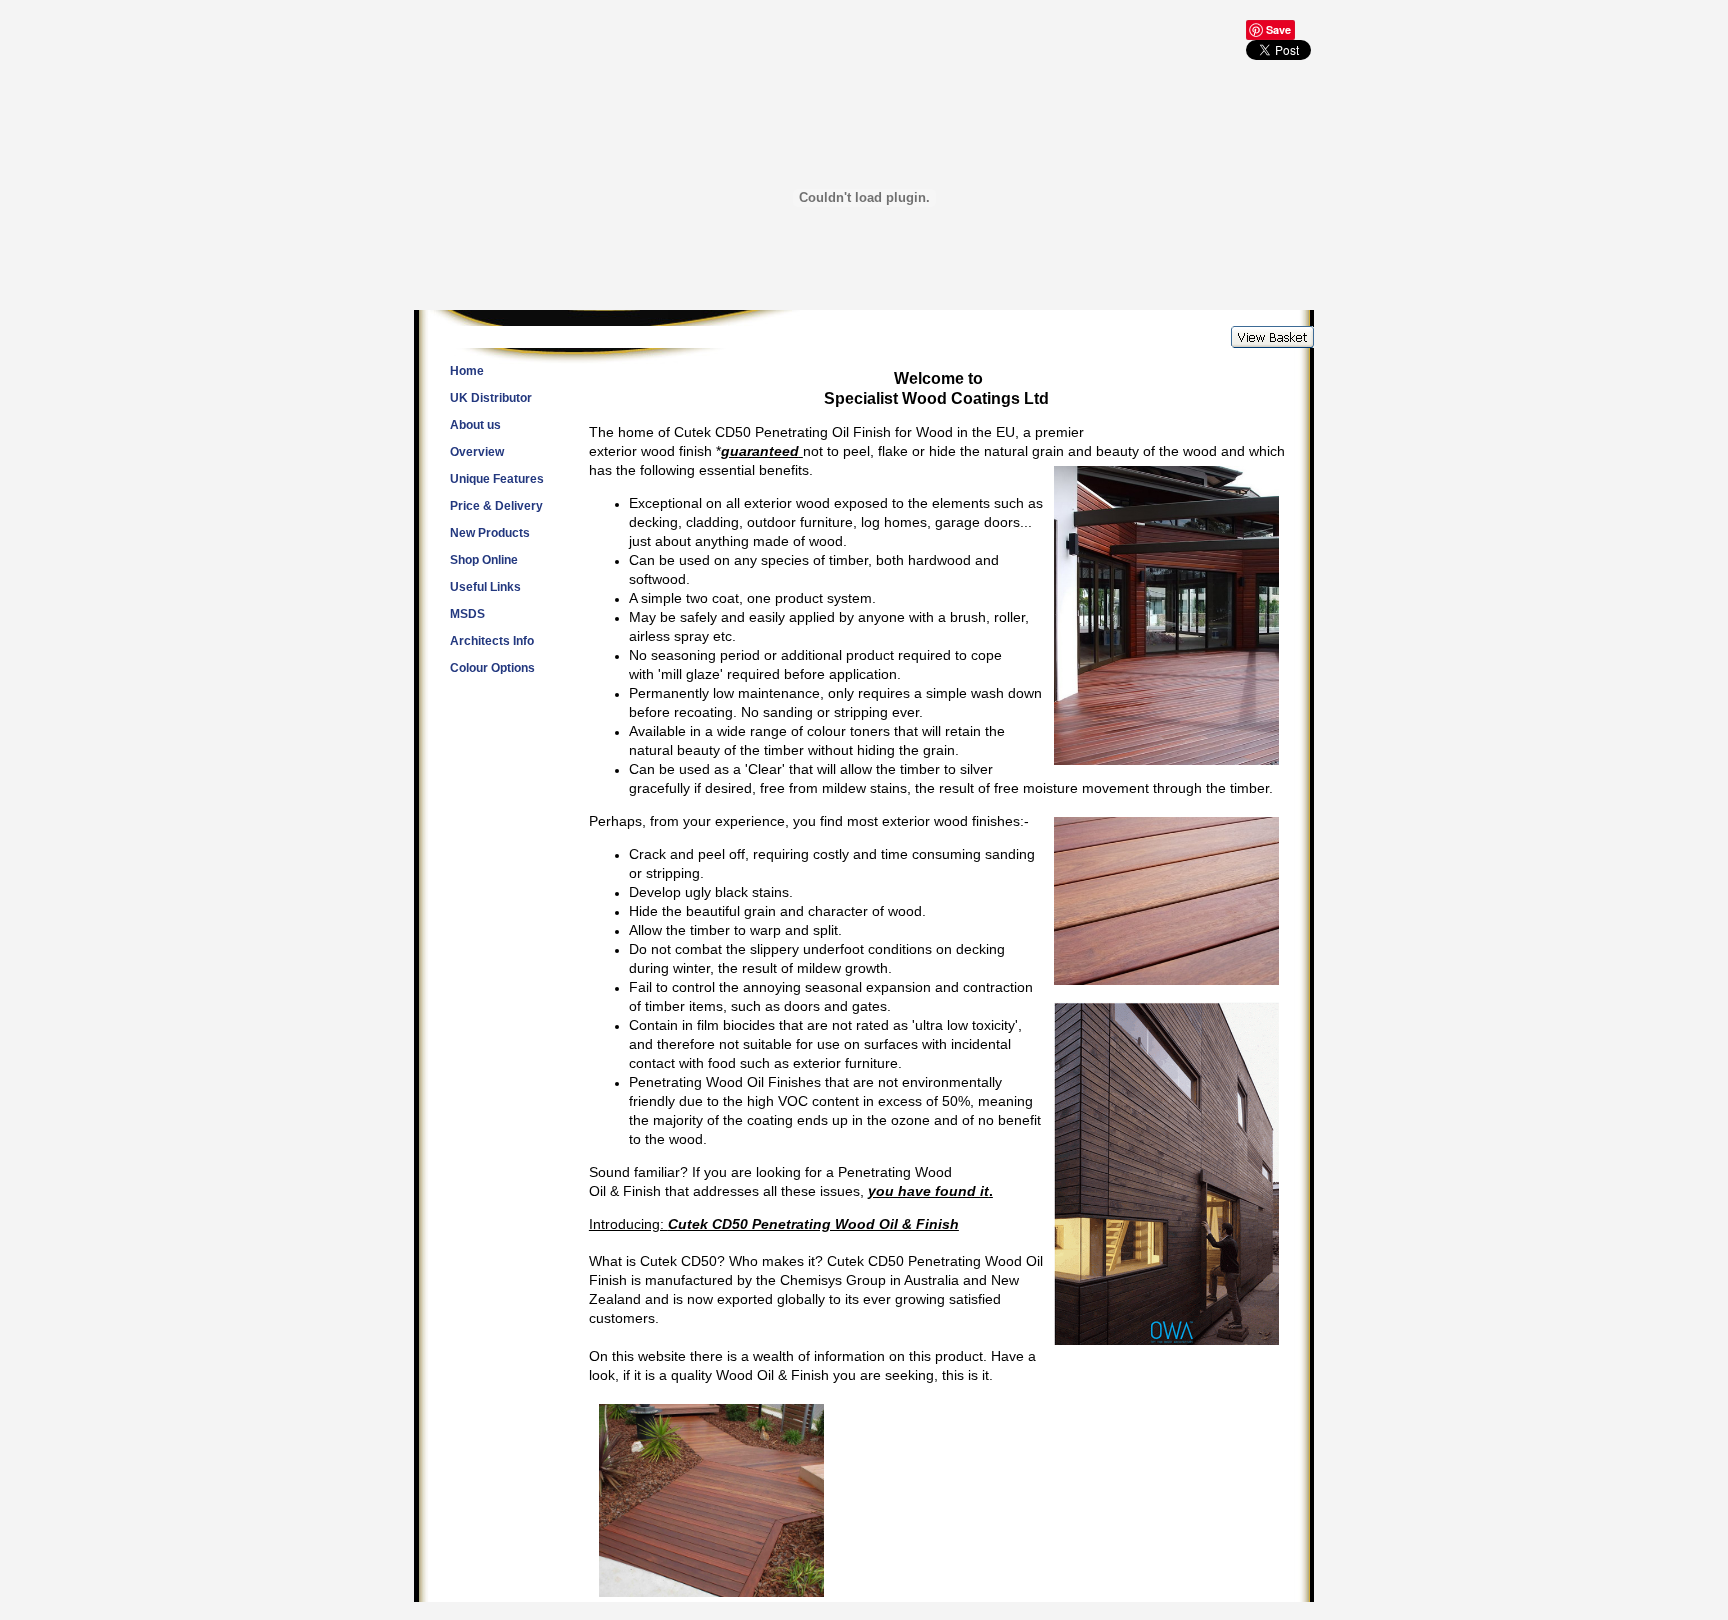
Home (467, 371)
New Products (490, 533)
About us (475, 425)
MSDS (467, 614)
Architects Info (492, 641)
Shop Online (484, 560)
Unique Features (497, 479)
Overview (477, 452)
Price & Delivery (496, 506)
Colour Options (492, 668)
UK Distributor (491, 398)
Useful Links (485, 587)
